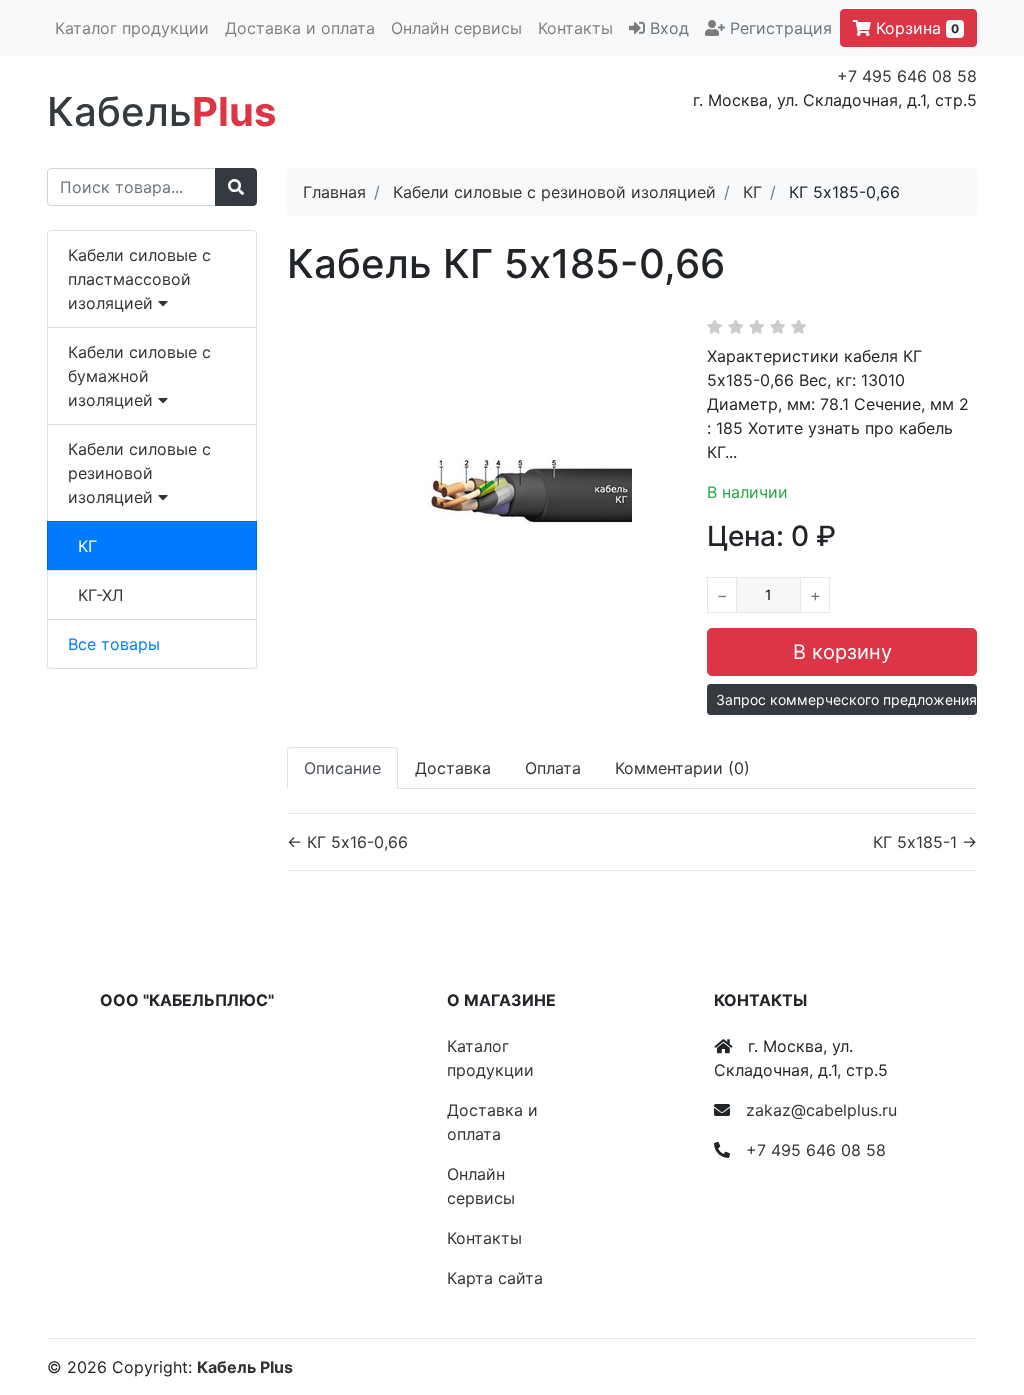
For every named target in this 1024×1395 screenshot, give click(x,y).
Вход (669, 28)
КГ (87, 546)
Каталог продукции (132, 28)
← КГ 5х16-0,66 (347, 842)
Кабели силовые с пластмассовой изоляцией (139, 279)
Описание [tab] (342, 768)
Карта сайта (495, 1278)
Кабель (161, 111)
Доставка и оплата (300, 28)
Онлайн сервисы (456, 28)
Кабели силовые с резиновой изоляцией (139, 473)
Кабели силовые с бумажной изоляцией (139, 376)
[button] (842, 699)
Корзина (915, 28)
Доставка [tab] (453, 768)
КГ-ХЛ (100, 595)
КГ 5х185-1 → (925, 842)
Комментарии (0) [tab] (682, 768)
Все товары (114, 644)
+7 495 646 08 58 (907, 76)
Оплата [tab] (553, 768)
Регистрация (781, 28)
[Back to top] (979, 1300)
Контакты (575, 28)
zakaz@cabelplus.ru (821, 1110)
